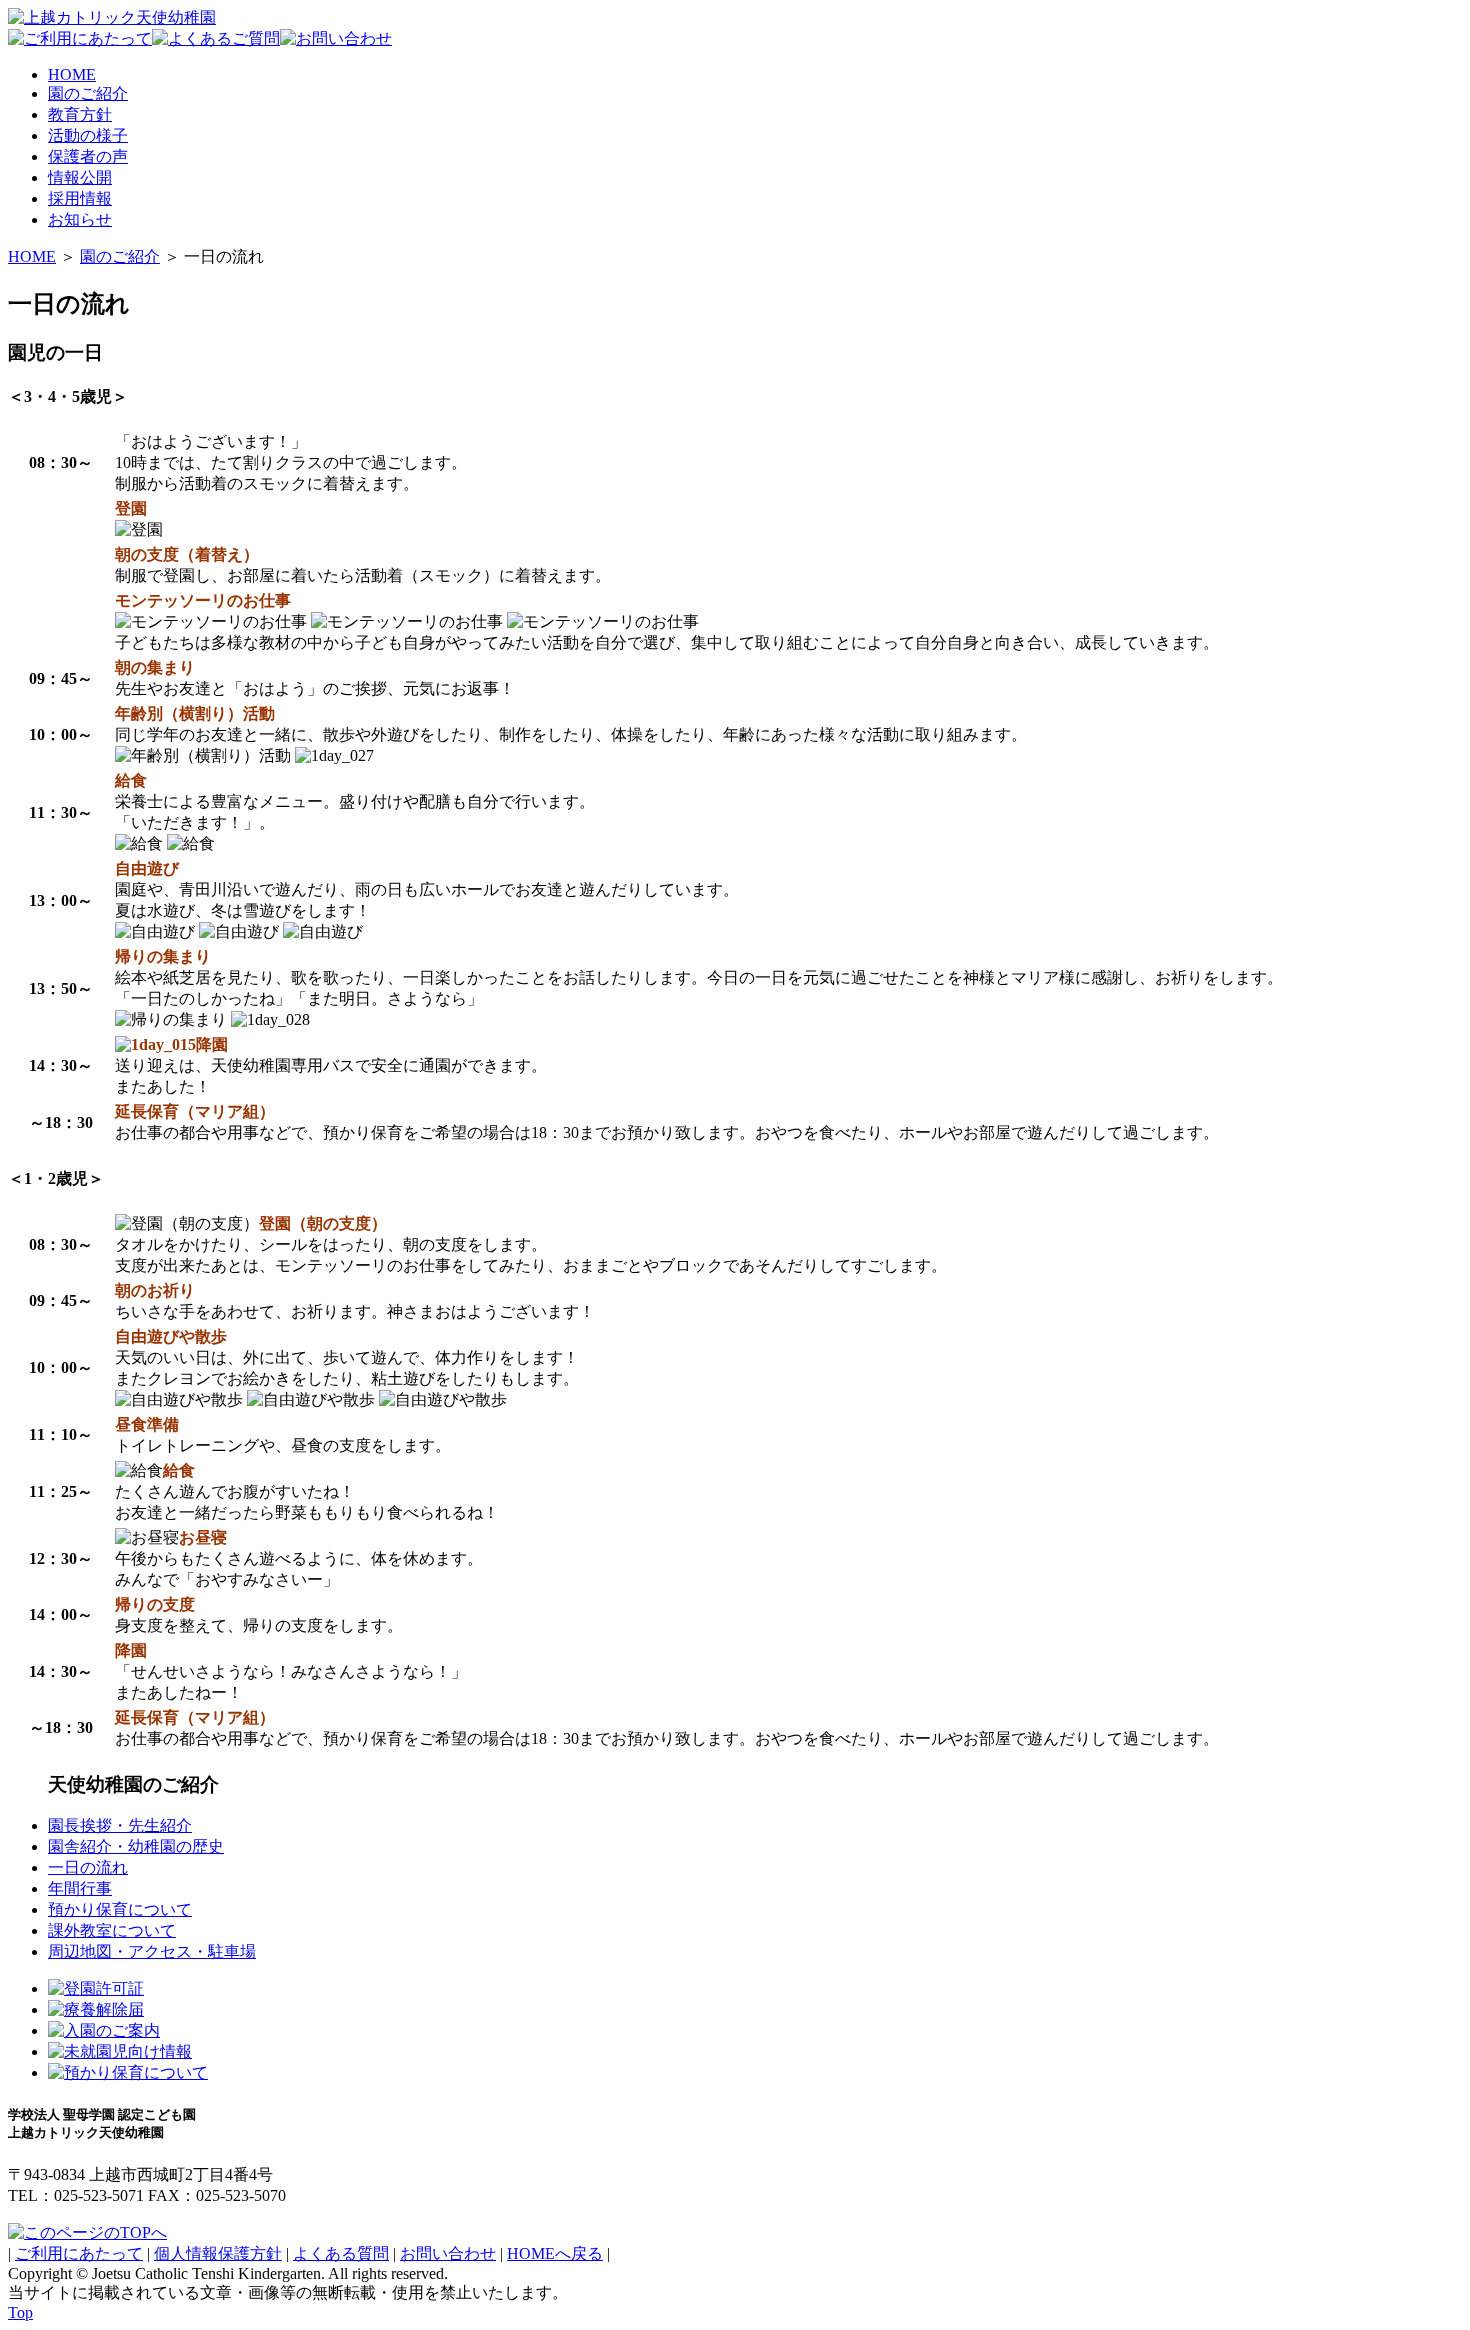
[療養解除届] (96, 2009)
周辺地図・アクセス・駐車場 (152, 1951)
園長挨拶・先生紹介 (120, 1825)
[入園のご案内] (104, 2030)
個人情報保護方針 (218, 2253)
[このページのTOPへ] (87, 2232)
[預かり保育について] (128, 2072)
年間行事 (80, 1888)
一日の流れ (88, 1867)
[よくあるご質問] (216, 38)
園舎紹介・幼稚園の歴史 (136, 1846)
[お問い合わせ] (336, 38)
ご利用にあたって (79, 2253)
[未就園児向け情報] (120, 2051)
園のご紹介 (120, 256)
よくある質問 (341, 2253)
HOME (32, 256)
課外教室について (112, 1930)
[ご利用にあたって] (80, 38)
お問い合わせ (448, 2253)
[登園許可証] (96, 1988)
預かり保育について (120, 1909)
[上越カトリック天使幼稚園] (112, 17)
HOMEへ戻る (555, 2253)
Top (20, 2312)
